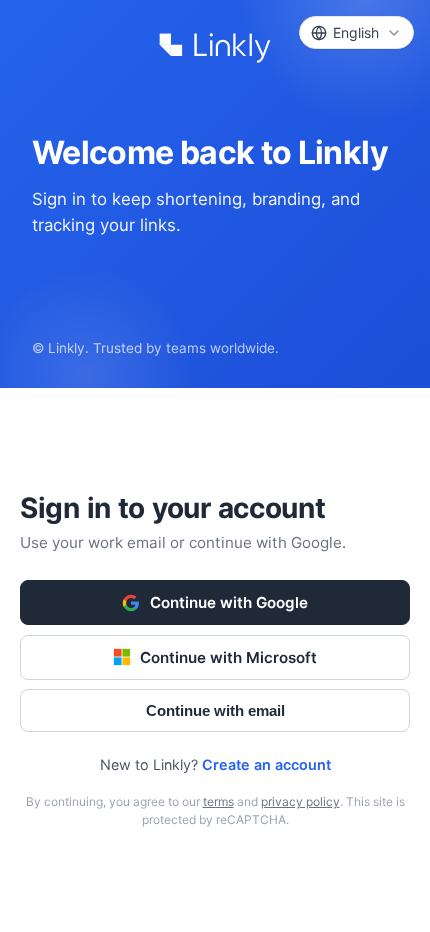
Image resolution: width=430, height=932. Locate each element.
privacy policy (300, 801)
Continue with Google (229, 602)
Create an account (266, 764)
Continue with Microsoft (228, 657)
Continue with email (215, 710)
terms (218, 801)
